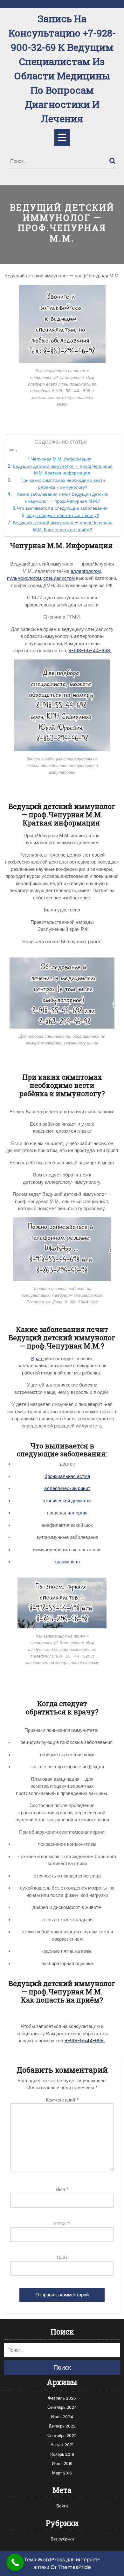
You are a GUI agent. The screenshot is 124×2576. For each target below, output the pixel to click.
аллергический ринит (67, 1488)
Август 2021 (62, 2445)
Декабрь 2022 (62, 2426)
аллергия (77, 1513)
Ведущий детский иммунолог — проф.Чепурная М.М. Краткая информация (63, 470)
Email (62, 2223)
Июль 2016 (62, 2463)
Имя (62, 2189)
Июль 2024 (62, 2417)
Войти (62, 2506)
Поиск (113, 159)
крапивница (67, 1562)
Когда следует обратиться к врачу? (63, 516)
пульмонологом (24, 578)
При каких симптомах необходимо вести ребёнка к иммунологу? (63, 484)
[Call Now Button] (15, 2563)
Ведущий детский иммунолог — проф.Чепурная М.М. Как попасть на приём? (63, 526)
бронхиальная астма (67, 1476)
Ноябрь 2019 (62, 2454)
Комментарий (62, 2100)
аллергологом (86, 571)
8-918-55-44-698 (90, 650)
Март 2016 (62, 2473)
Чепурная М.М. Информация (62, 459)
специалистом (59, 578)
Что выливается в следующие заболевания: (63, 508)
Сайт (62, 2258)
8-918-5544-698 (85, 2040)
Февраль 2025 (62, 2398)
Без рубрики (62, 2539)
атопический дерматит (67, 1501)
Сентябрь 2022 (62, 2436)
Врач (37, 1358)
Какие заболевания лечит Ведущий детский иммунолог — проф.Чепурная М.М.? (63, 498)
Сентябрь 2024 (62, 2407)
